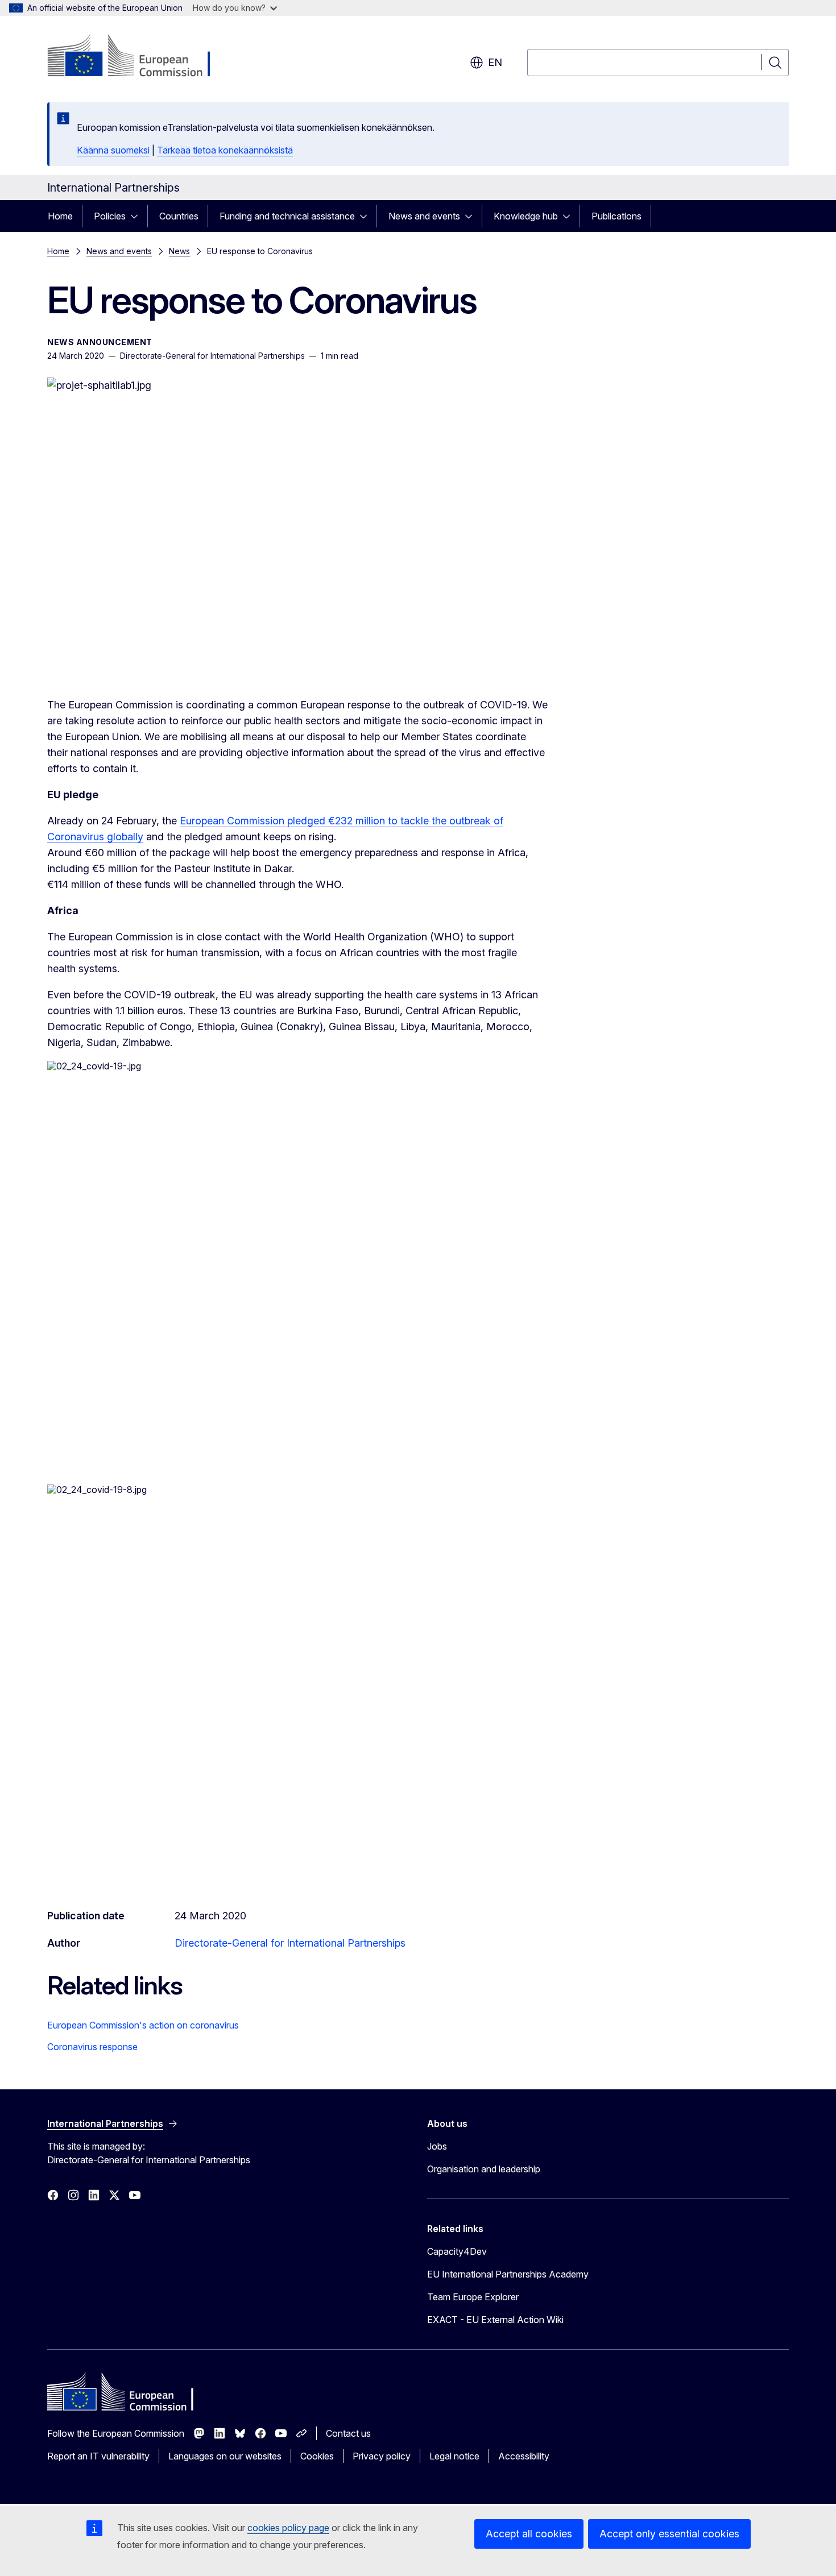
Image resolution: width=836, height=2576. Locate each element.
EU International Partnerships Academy (508, 2274)
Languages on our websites (225, 2456)
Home (60, 216)
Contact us (348, 2433)
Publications (616, 216)
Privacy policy (382, 2456)
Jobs (437, 2146)
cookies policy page (288, 2528)
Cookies (317, 2456)
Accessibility (524, 2456)
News (179, 251)
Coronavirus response (92, 2047)
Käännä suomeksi (113, 150)
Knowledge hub (526, 216)
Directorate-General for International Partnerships (290, 1943)
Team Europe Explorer (473, 2297)
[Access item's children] (138, 216)
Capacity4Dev (457, 2251)
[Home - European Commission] (139, 57)
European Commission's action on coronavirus (143, 2025)
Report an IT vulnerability (98, 2456)
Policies (110, 216)
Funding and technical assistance (287, 216)
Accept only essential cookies (669, 2534)
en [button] (495, 62)
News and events (424, 216)
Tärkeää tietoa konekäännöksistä (225, 150)
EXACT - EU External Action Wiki (495, 2320)
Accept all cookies (529, 2534)
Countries (179, 216)
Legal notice (454, 2456)
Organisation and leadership (484, 2169)
